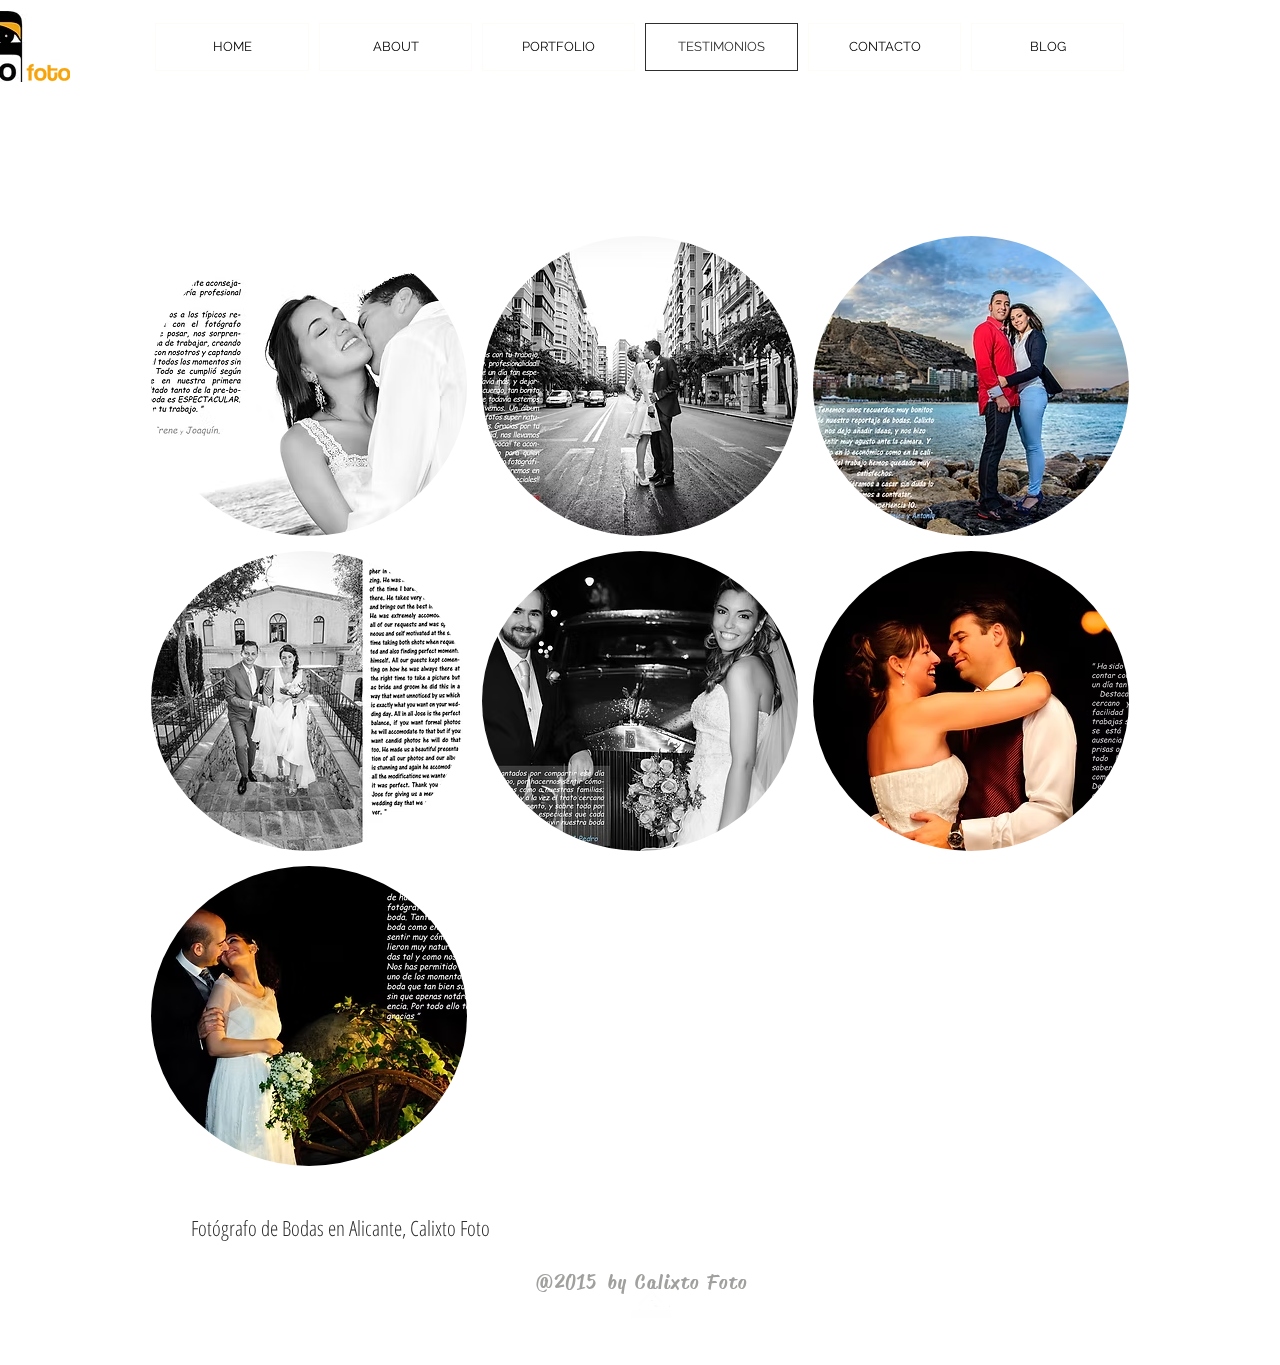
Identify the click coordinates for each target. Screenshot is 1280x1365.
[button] (309, 386)
